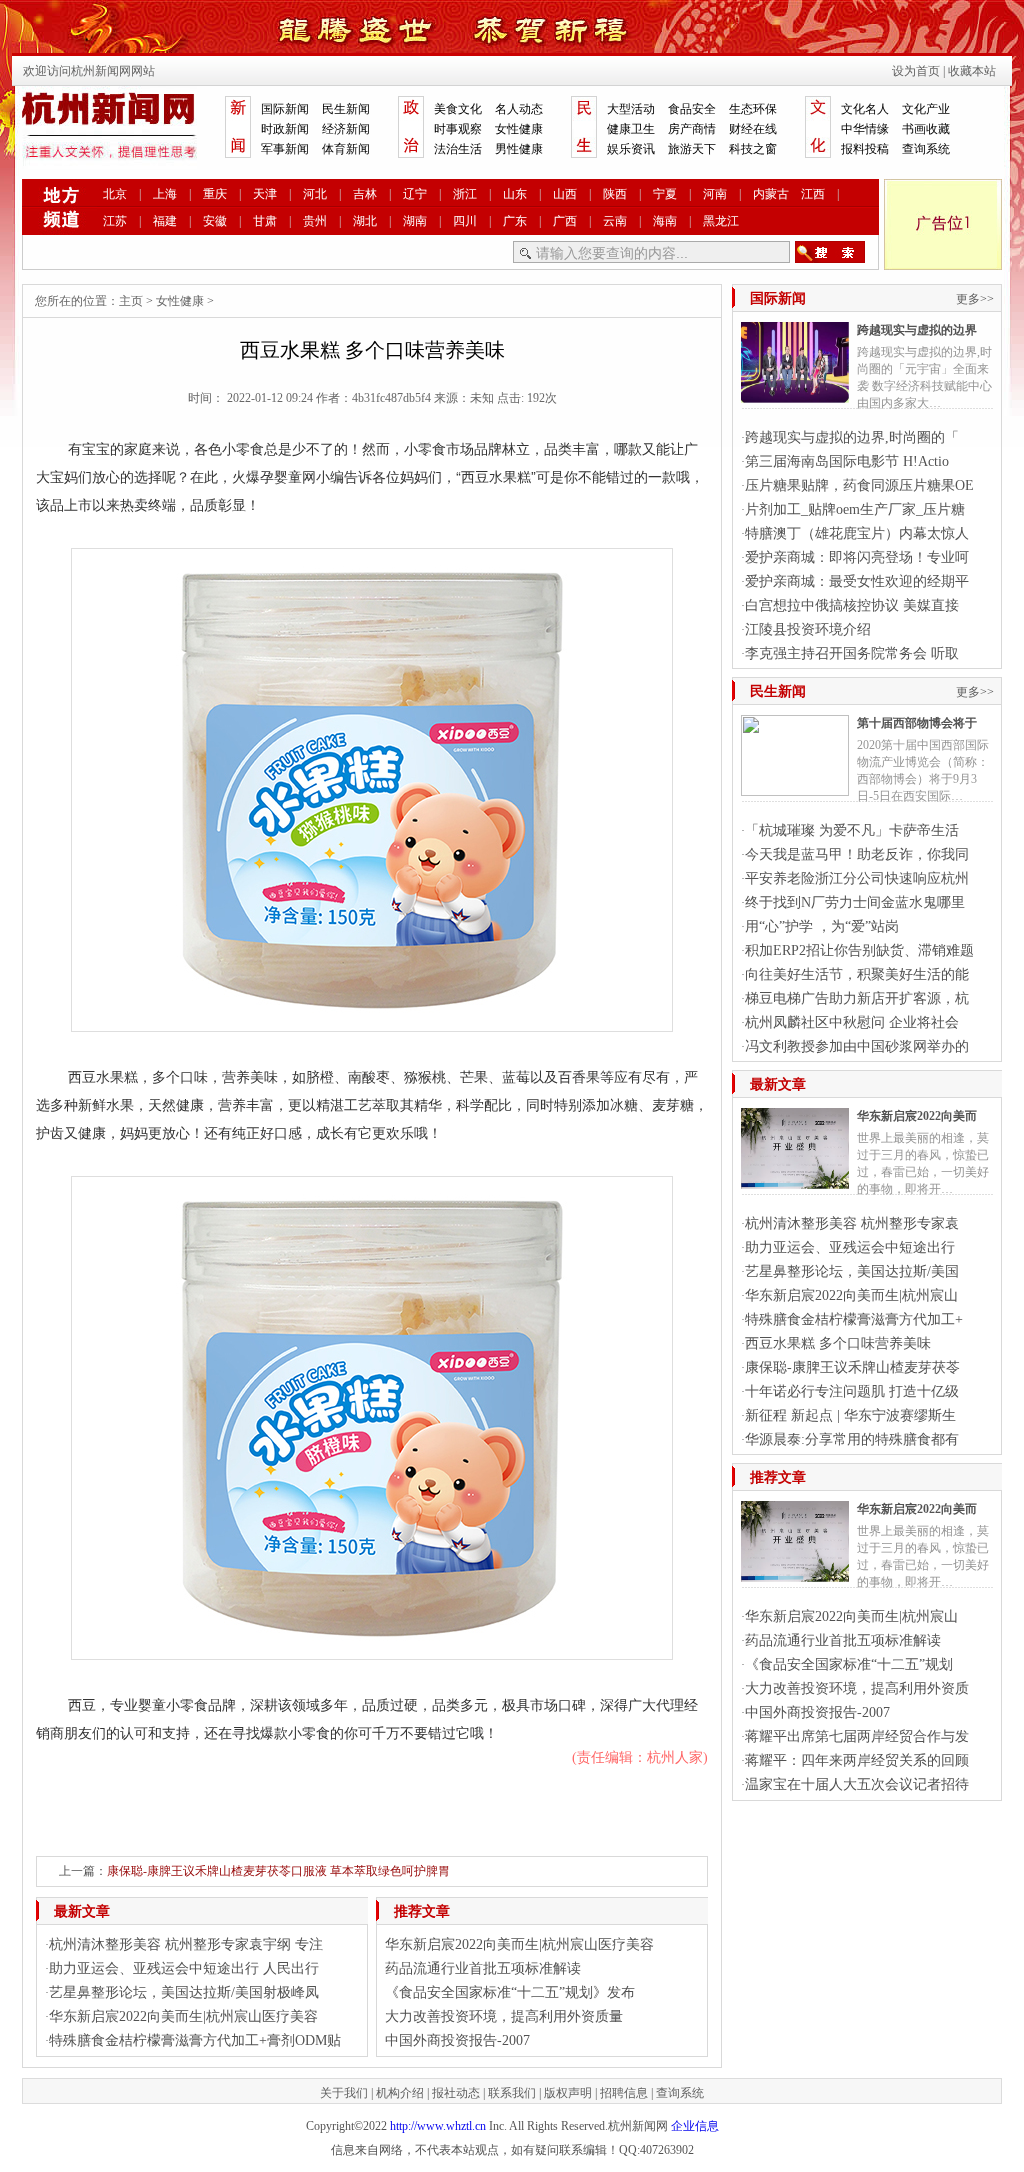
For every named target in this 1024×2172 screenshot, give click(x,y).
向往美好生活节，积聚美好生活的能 (857, 974)
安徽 (215, 221)
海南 (665, 221)
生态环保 (753, 109)
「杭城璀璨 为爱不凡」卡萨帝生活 (852, 830)
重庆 (215, 194)
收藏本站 (972, 71)
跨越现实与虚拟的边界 (917, 330)
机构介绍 (400, 2093)
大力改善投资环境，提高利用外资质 (857, 1688)
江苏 (115, 221)
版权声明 (568, 2093)
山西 (565, 194)
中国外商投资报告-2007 (457, 2040)
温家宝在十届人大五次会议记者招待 (857, 1784)
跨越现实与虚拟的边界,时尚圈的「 (852, 437)
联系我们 (512, 2093)
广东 (515, 221)
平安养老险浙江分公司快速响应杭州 (857, 878)
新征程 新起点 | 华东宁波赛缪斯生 (850, 1415)
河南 (715, 194)
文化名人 (865, 109)
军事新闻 (285, 149)
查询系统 (926, 149)
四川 (465, 221)
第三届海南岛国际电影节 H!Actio (847, 461)
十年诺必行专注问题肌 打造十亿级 (852, 1391)
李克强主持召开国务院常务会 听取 (852, 653)
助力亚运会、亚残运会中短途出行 (850, 1247)
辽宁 (415, 194)
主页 (131, 301)
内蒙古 (771, 194)
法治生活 (458, 149)
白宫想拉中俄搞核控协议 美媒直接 (852, 605)
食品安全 (692, 109)
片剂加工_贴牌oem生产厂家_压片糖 (855, 509)
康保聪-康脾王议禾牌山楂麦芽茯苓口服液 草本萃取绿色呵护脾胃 (278, 1871)
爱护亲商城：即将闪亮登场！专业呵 (857, 557)
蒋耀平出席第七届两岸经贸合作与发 (857, 1736)
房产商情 (692, 129)
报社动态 (456, 2093)
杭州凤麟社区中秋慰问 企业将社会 (852, 1022)
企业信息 (695, 2126)
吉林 (365, 194)
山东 (515, 194)
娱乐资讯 (631, 149)
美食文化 (458, 109)
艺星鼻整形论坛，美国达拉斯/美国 (852, 1271)
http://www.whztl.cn (438, 2126)
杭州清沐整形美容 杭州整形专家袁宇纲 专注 (186, 1944)
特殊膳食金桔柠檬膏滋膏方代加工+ (854, 1319)
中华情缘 (865, 129)
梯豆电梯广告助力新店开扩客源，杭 (857, 998)
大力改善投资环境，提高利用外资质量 (504, 2016)
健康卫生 (631, 129)
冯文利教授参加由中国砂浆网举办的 (857, 1046)
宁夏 (665, 194)
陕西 (615, 194)
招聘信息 (624, 2093)
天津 (265, 194)
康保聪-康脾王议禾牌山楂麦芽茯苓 (852, 1367)
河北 (315, 194)
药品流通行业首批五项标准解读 (483, 1968)
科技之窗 (753, 149)
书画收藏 (926, 129)
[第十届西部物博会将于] (795, 788)
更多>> (975, 299)
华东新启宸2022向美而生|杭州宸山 (851, 1295)
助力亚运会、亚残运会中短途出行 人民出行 (184, 1968)
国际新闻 (285, 109)
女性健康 (519, 129)
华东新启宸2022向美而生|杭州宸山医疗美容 (183, 2016)
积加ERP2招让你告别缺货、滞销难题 (859, 950)
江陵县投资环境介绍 (808, 629)
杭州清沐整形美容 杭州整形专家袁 (852, 1223)
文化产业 (926, 109)
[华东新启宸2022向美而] (795, 1181)
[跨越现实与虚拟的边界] (795, 395)
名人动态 (519, 109)
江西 (813, 194)
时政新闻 (285, 129)
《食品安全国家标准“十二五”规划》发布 (510, 1992)
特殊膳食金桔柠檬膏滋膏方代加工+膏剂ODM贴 (195, 2040)
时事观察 (458, 129)
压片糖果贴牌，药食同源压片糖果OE (859, 485)
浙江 (465, 194)
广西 (565, 221)
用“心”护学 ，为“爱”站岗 (822, 926)
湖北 (365, 221)
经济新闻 (346, 129)
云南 (615, 221)
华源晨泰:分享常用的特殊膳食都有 (852, 1439)
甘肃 (265, 221)
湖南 (415, 221)
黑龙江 (721, 221)
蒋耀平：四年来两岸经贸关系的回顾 (857, 1760)
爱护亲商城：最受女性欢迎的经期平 (857, 581)
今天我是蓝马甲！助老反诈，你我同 (857, 854)
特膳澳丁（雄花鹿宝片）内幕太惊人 (857, 533)
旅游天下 (692, 149)
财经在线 (753, 129)
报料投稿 (865, 149)
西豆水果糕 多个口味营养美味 (838, 1343)
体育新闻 (346, 149)
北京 (115, 194)
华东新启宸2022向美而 (917, 1116)
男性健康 (519, 149)
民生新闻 (346, 109)
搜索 (830, 252)
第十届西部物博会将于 (917, 723)
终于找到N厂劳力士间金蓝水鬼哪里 (855, 902)
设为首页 (916, 71)
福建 (165, 221)
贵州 (315, 221)
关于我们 (344, 2093)
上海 (165, 194)
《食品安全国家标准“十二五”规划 (849, 1664)
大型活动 (631, 109)
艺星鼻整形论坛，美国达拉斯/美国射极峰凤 (184, 1992)
